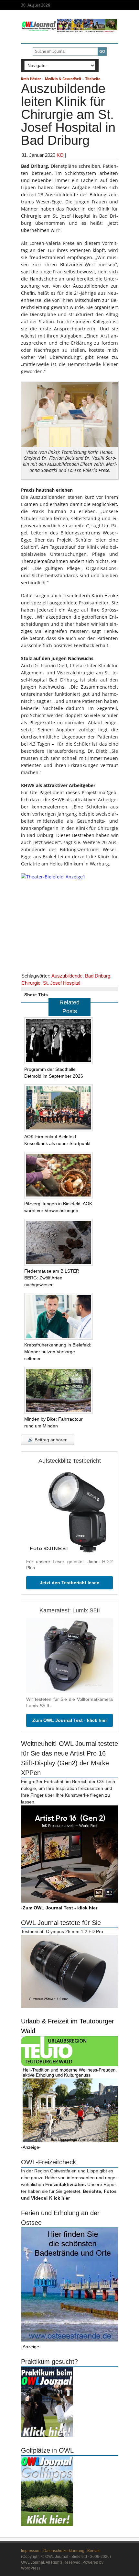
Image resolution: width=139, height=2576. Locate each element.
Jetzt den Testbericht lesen (70, 1583)
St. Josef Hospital (62, 983)
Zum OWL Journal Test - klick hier (70, 1720)
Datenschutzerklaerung (64, 2551)
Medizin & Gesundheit (63, 79)
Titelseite (93, 79)
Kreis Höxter (31, 79)
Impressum (31, 2551)
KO (60, 155)
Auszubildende (67, 976)
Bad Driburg (98, 976)
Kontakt (94, 2551)
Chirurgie (31, 983)
